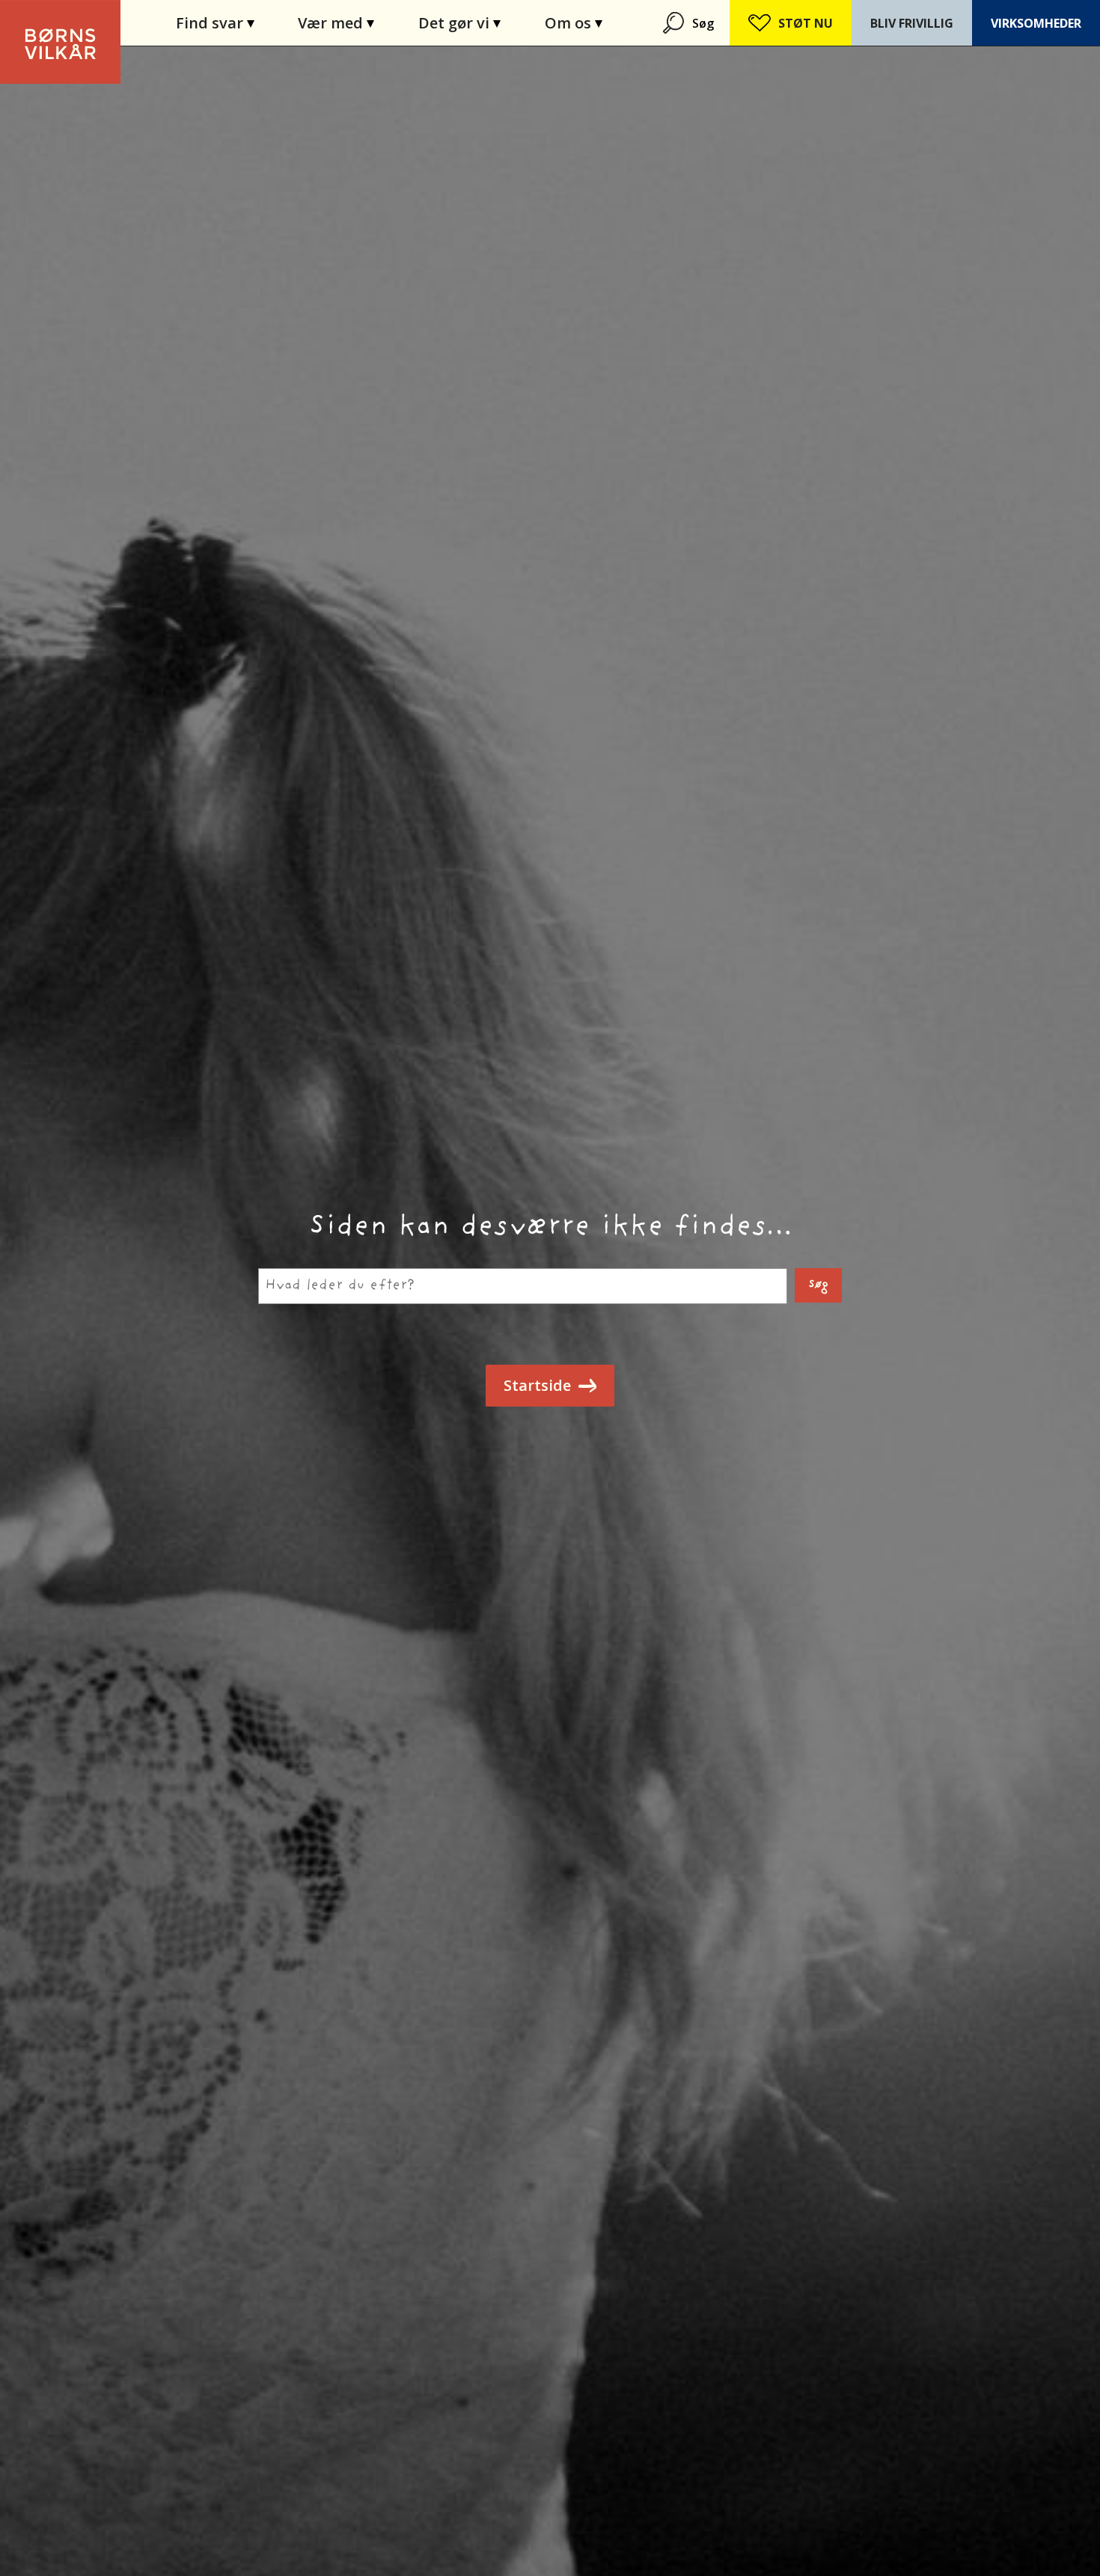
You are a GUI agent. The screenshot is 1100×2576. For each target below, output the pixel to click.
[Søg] (675, 23)
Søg (703, 23)
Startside (537, 1385)
